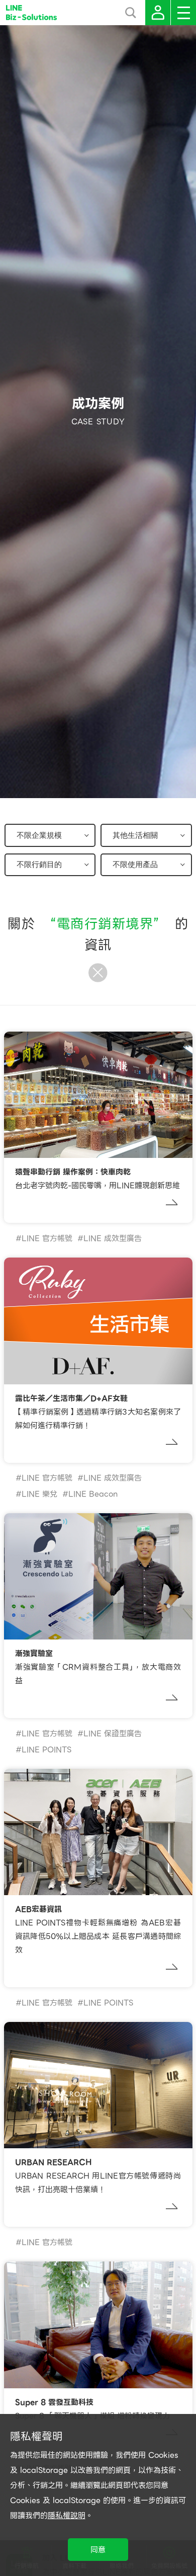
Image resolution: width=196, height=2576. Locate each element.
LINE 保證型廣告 (113, 1734)
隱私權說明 (67, 2516)
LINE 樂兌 (39, 1494)
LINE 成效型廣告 (113, 1238)
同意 (98, 2550)
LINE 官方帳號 (47, 1238)
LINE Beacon (93, 1494)
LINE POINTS (46, 1750)
